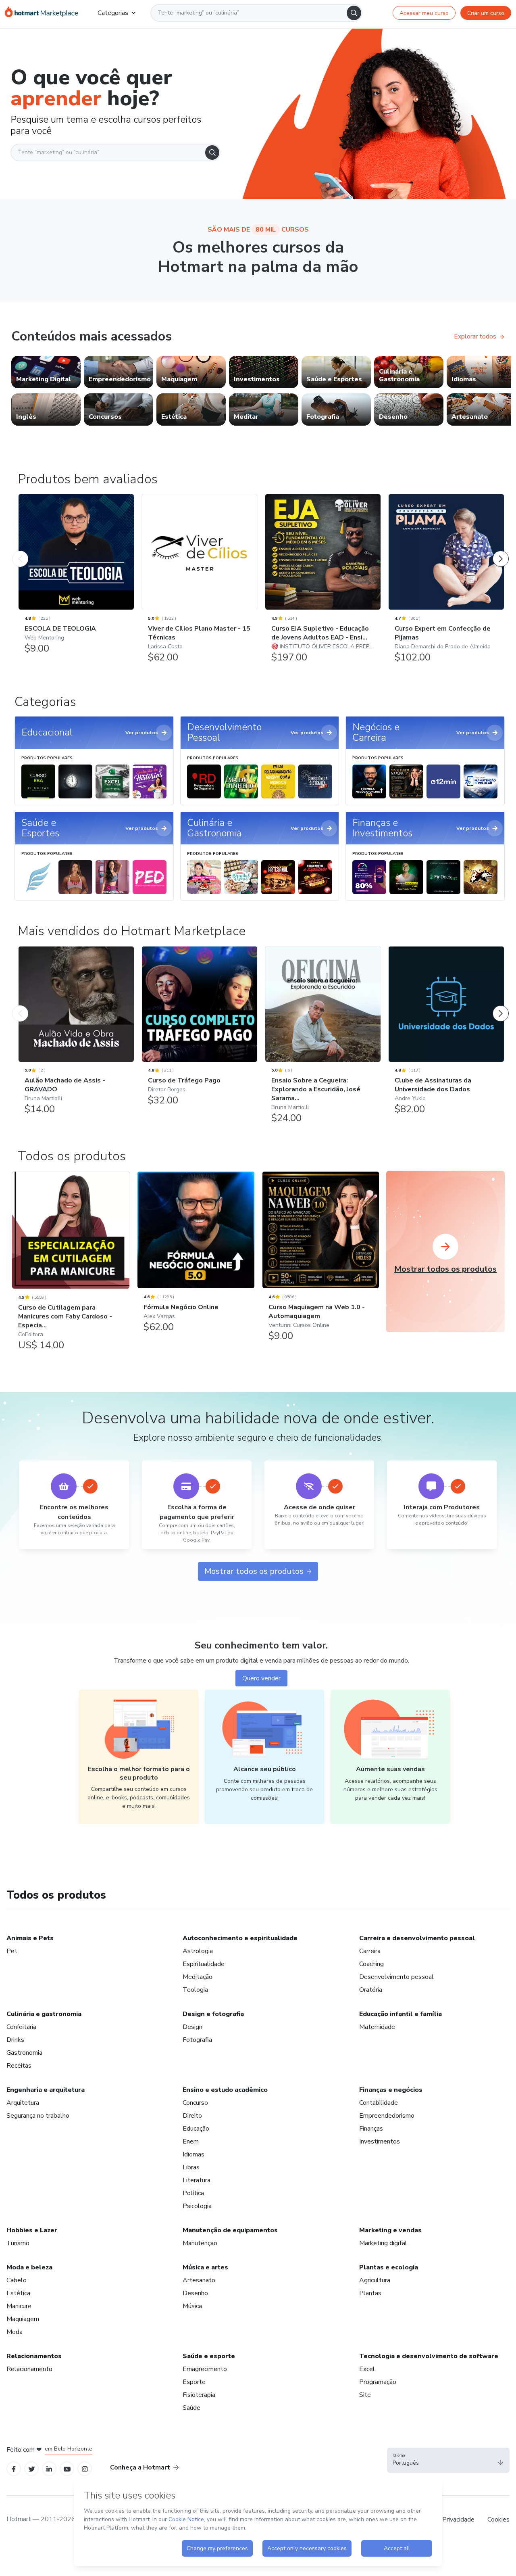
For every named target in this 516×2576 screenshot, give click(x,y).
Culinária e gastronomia (44, 2014)
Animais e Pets (30, 1938)
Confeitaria (21, 2027)
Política (193, 2193)
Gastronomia (24, 2053)
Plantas (370, 2293)
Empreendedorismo (387, 2116)
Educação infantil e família (401, 2014)
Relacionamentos (34, 2356)
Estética (18, 2293)
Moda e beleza (29, 2267)
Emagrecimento (205, 2369)
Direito (192, 2116)
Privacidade (458, 2520)
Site (365, 2395)
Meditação (198, 1977)
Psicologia (197, 2206)
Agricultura (375, 2280)
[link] (46, 372)
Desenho (195, 2293)
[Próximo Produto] (501, 551)
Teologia (195, 1990)
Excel (367, 2369)
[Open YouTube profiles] (67, 2469)
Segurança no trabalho (38, 2116)
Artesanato (199, 2280)
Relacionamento (29, 2369)
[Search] (354, 13)
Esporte (194, 2382)
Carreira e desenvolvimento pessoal (417, 1938)
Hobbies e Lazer (32, 2230)
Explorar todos (475, 336)
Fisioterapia (199, 2395)
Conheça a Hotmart (140, 2467)
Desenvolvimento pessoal (396, 1977)
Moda (15, 2332)
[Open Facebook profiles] (14, 2469)
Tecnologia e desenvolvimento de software (429, 2356)
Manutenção (200, 2243)
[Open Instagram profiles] (85, 2469)
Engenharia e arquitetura (46, 2090)
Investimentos (380, 2141)
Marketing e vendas (390, 2230)
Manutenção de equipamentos (230, 2230)
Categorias (113, 13)
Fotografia (197, 2040)
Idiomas (193, 2154)
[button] (448, 2460)
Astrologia (198, 1951)
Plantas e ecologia (389, 2267)
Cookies (498, 2520)
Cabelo (17, 2280)
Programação (378, 2382)
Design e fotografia (213, 2014)
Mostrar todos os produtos (254, 1571)
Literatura (197, 2180)
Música (192, 2306)
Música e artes (205, 2267)
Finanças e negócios (391, 2090)
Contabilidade (379, 2103)
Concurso (195, 2103)
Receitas (19, 2066)
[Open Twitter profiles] (32, 2469)
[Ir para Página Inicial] (42, 13)
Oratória (371, 1990)
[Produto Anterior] (20, 551)
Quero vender (261, 1678)
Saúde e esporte (209, 2356)
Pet (12, 1951)
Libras (191, 2167)
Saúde (191, 2408)
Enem (191, 2141)
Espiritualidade (204, 1964)
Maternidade (377, 2027)
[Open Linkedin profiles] (49, 2469)
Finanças (371, 2129)
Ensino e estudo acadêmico (225, 2090)
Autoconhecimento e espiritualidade (240, 1938)
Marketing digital (383, 2243)
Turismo (18, 2243)
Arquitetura (23, 2103)
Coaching (371, 1964)
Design (192, 2027)
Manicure (19, 2306)
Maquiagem (23, 2319)
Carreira (370, 1951)
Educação (196, 2129)
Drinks (15, 2040)
